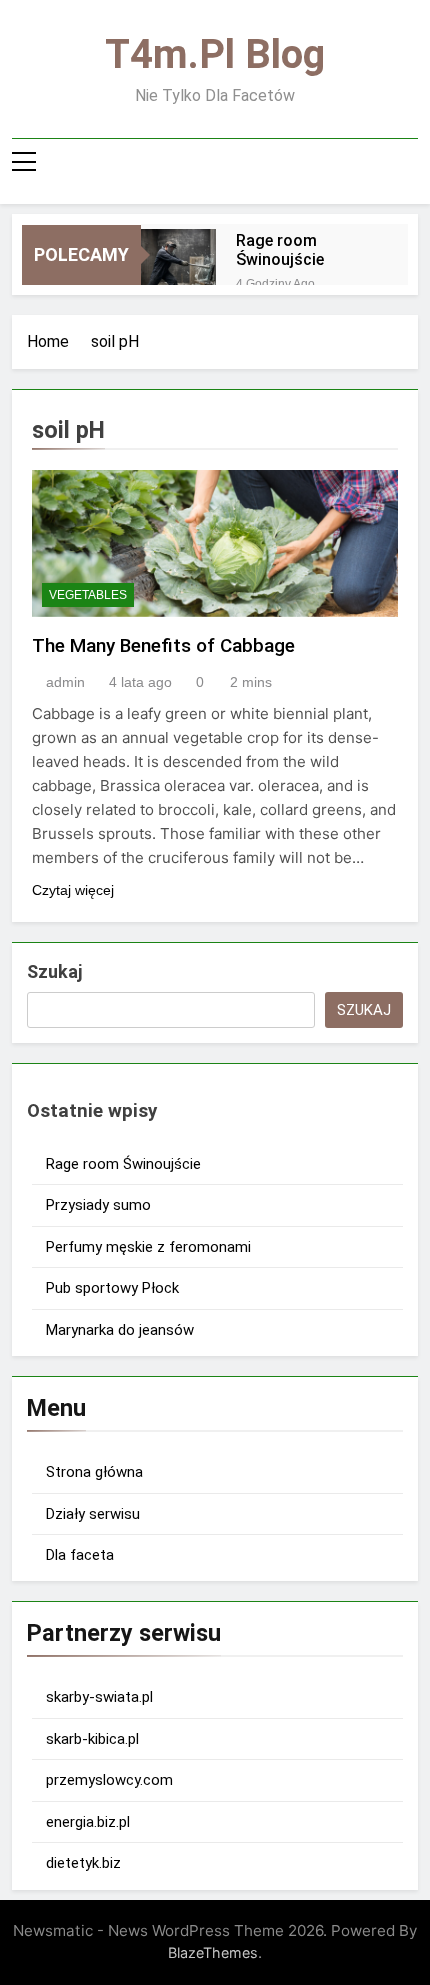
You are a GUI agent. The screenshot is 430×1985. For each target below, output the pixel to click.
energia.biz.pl (88, 1822)
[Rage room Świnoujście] (178, 266)
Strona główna (94, 1472)
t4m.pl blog (215, 54)
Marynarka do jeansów (120, 1330)
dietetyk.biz (83, 1863)
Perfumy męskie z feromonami (148, 1247)
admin (65, 682)
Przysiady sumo (98, 1205)
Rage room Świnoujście (280, 250)
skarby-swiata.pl (99, 1697)
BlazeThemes (213, 1952)
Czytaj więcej (73, 890)
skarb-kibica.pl (92, 1739)
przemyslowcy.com (109, 1780)
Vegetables (88, 595)
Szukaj (54, 971)
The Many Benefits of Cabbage (163, 645)
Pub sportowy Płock (112, 1288)
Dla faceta (80, 1555)
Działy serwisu (93, 1514)
